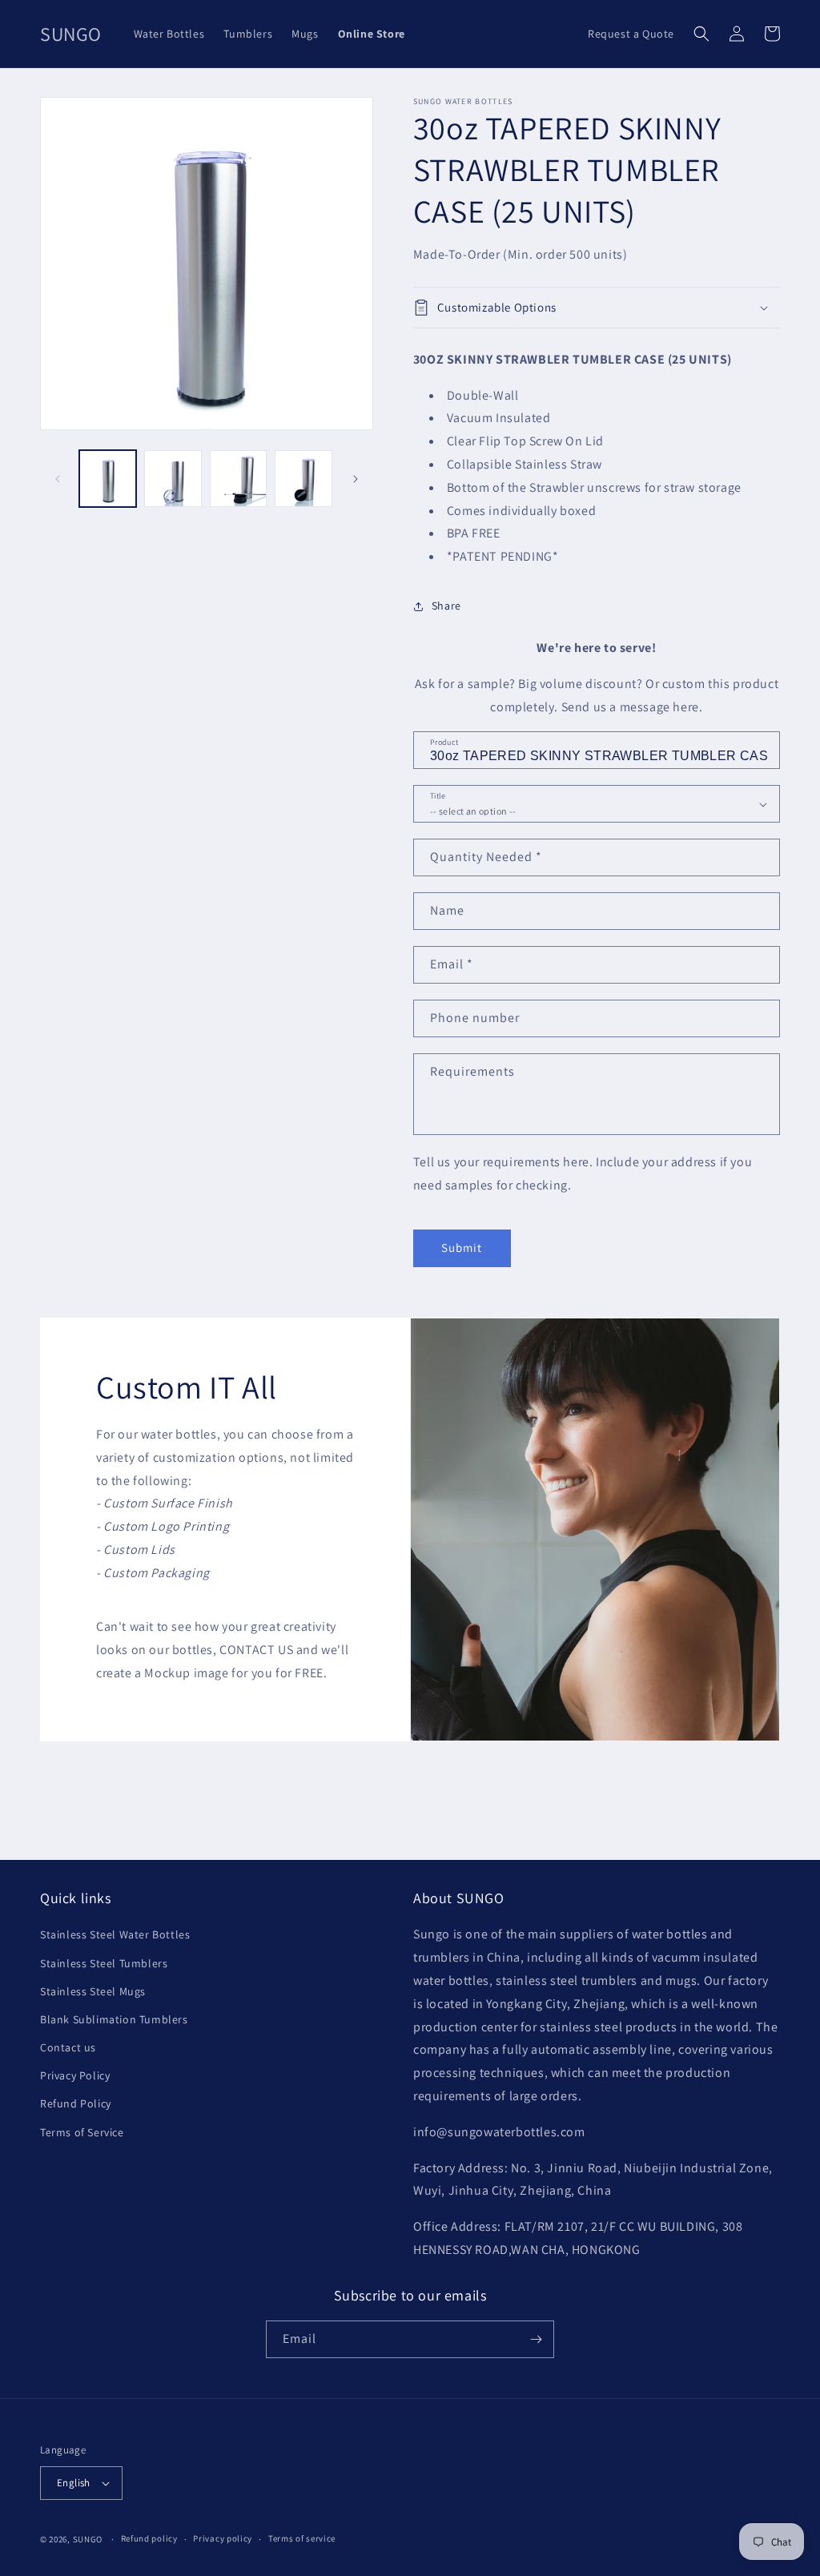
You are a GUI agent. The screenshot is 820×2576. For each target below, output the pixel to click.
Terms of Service (82, 2132)
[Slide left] (58, 479)
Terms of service (302, 2538)
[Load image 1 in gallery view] (108, 479)
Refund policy (149, 2538)
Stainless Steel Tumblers (104, 1963)
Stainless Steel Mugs (93, 1991)
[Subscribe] (536, 2339)
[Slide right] (356, 479)
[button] (701, 34)
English (74, 2483)
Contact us (68, 2047)
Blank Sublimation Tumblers (114, 2019)
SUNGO (88, 2539)
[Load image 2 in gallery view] (173, 479)
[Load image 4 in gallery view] (303, 479)
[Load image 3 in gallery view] (238, 479)
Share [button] (446, 606)
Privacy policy (223, 2538)
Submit (462, 1248)
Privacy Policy (75, 2075)
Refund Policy (76, 2103)
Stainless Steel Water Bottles (115, 1934)
